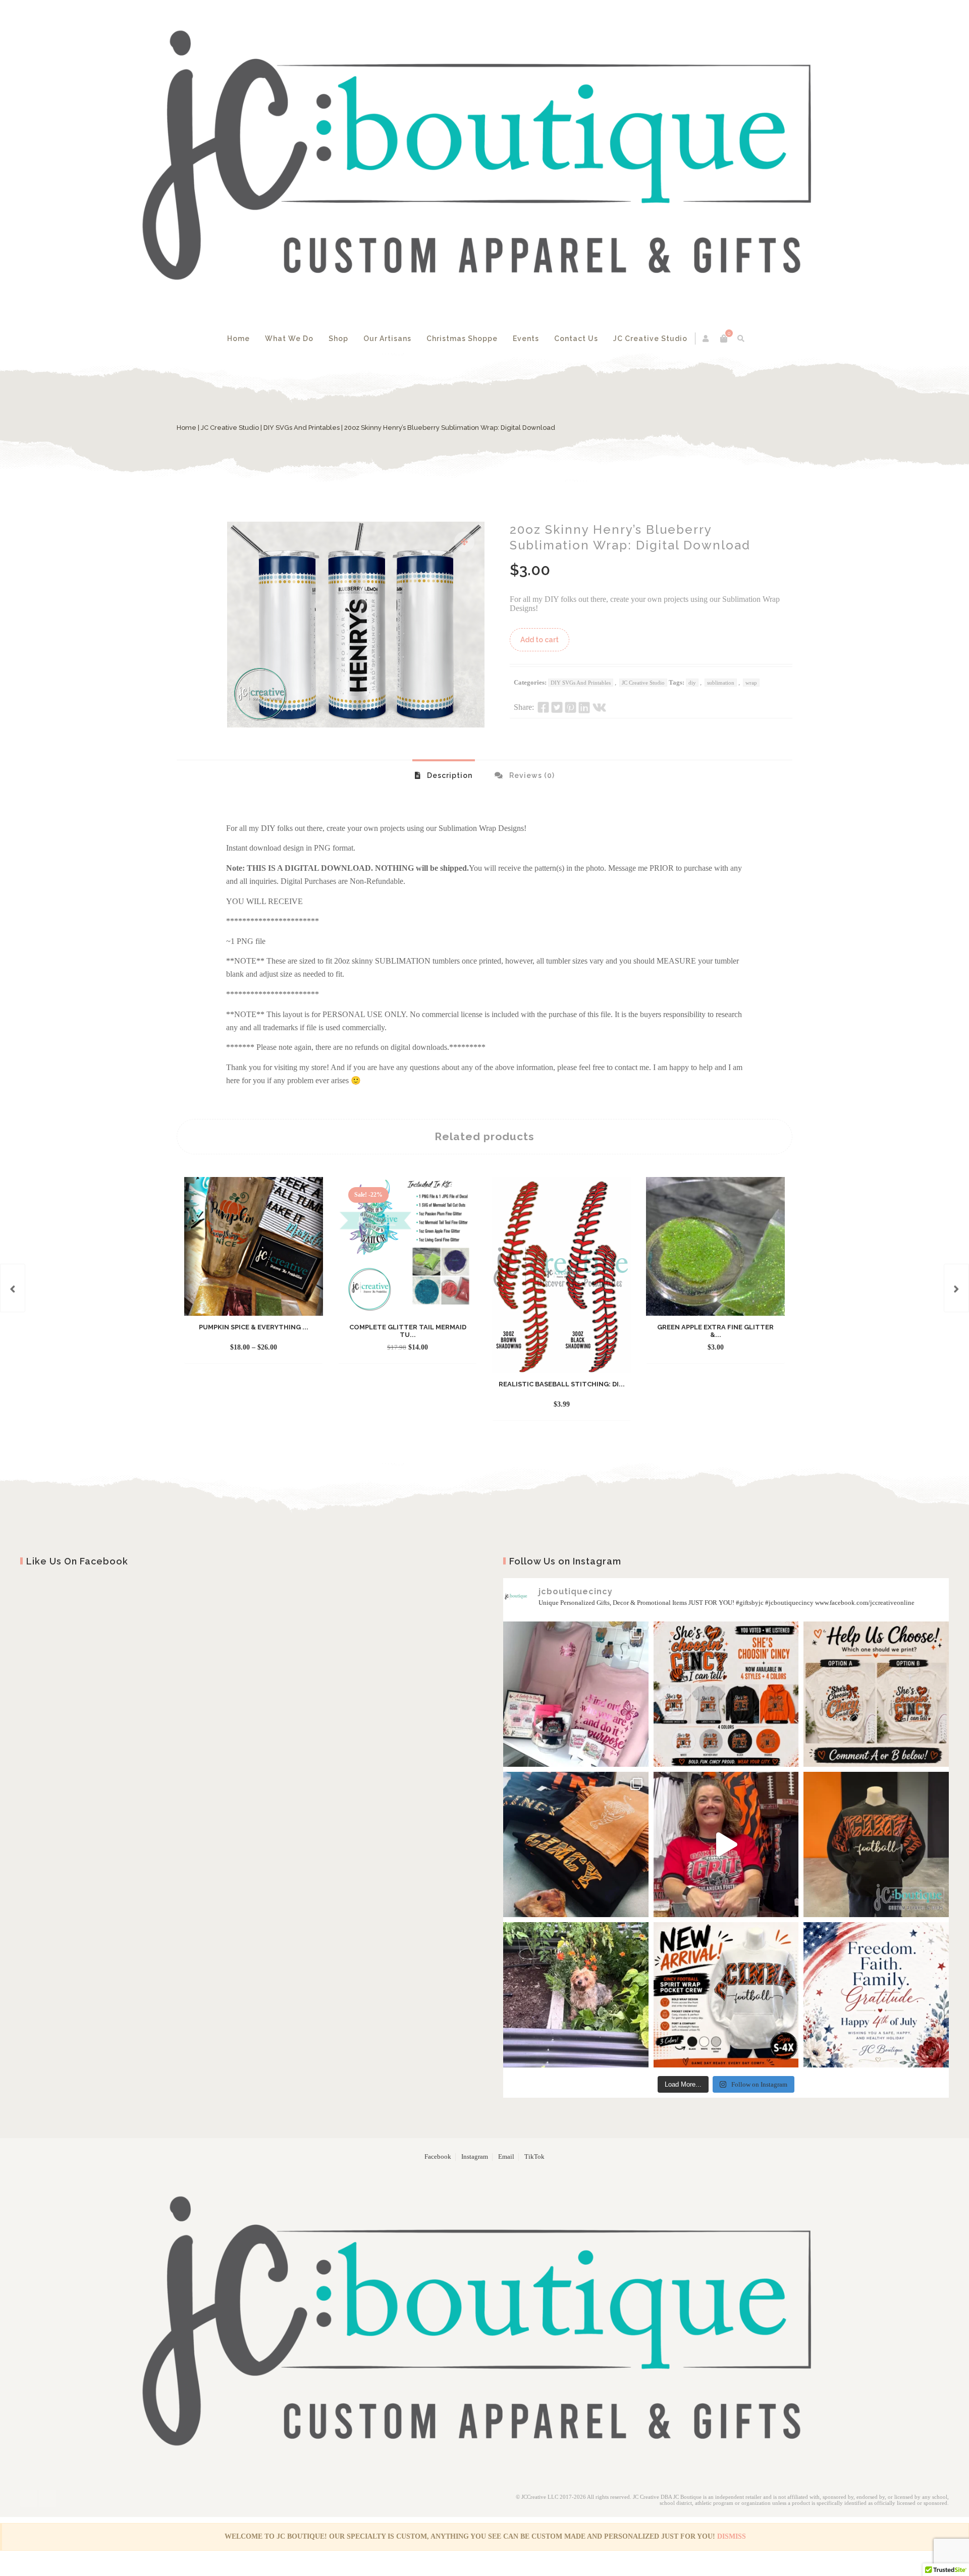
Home (238, 339)
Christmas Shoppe (462, 339)
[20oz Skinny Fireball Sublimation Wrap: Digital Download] (956, 1288)
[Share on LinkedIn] (584, 707)
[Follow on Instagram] (47, 2498)
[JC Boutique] (484, 162)
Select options (245, 1348)
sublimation (721, 683)
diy (692, 683)
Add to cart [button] (399, 1348)
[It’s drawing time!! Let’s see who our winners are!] (726, 1844)
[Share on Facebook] (543, 707)
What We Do (289, 339)
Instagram (475, 2157)
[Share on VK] (599, 707)
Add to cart (540, 640)
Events (526, 339)
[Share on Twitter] (557, 707)
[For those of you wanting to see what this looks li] (876, 1844)
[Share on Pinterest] (571, 707)
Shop (338, 339)
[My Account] (706, 339)
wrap (751, 683)
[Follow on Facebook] (29, 2498)
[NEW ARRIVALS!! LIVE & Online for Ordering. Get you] (726, 1995)
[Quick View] (284, 1348)
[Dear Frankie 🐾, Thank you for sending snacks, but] (576, 1844)
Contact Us (576, 339)
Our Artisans (387, 339)
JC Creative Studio (650, 339)
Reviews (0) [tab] (531, 775)
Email (506, 2157)
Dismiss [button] (732, 2536)
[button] (464, 542)
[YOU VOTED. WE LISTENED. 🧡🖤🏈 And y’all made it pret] (726, 1694)
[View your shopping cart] (724, 339)
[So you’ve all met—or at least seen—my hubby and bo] (576, 1995)
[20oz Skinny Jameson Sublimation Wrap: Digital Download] (13, 1288)
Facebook (438, 2157)
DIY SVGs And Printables (302, 428)
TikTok (534, 2157)
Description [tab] (449, 775)
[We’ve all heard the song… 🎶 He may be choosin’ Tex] (876, 1694)
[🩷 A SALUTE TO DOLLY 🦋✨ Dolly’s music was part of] (576, 1694)
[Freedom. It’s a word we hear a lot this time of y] (876, 1995)
